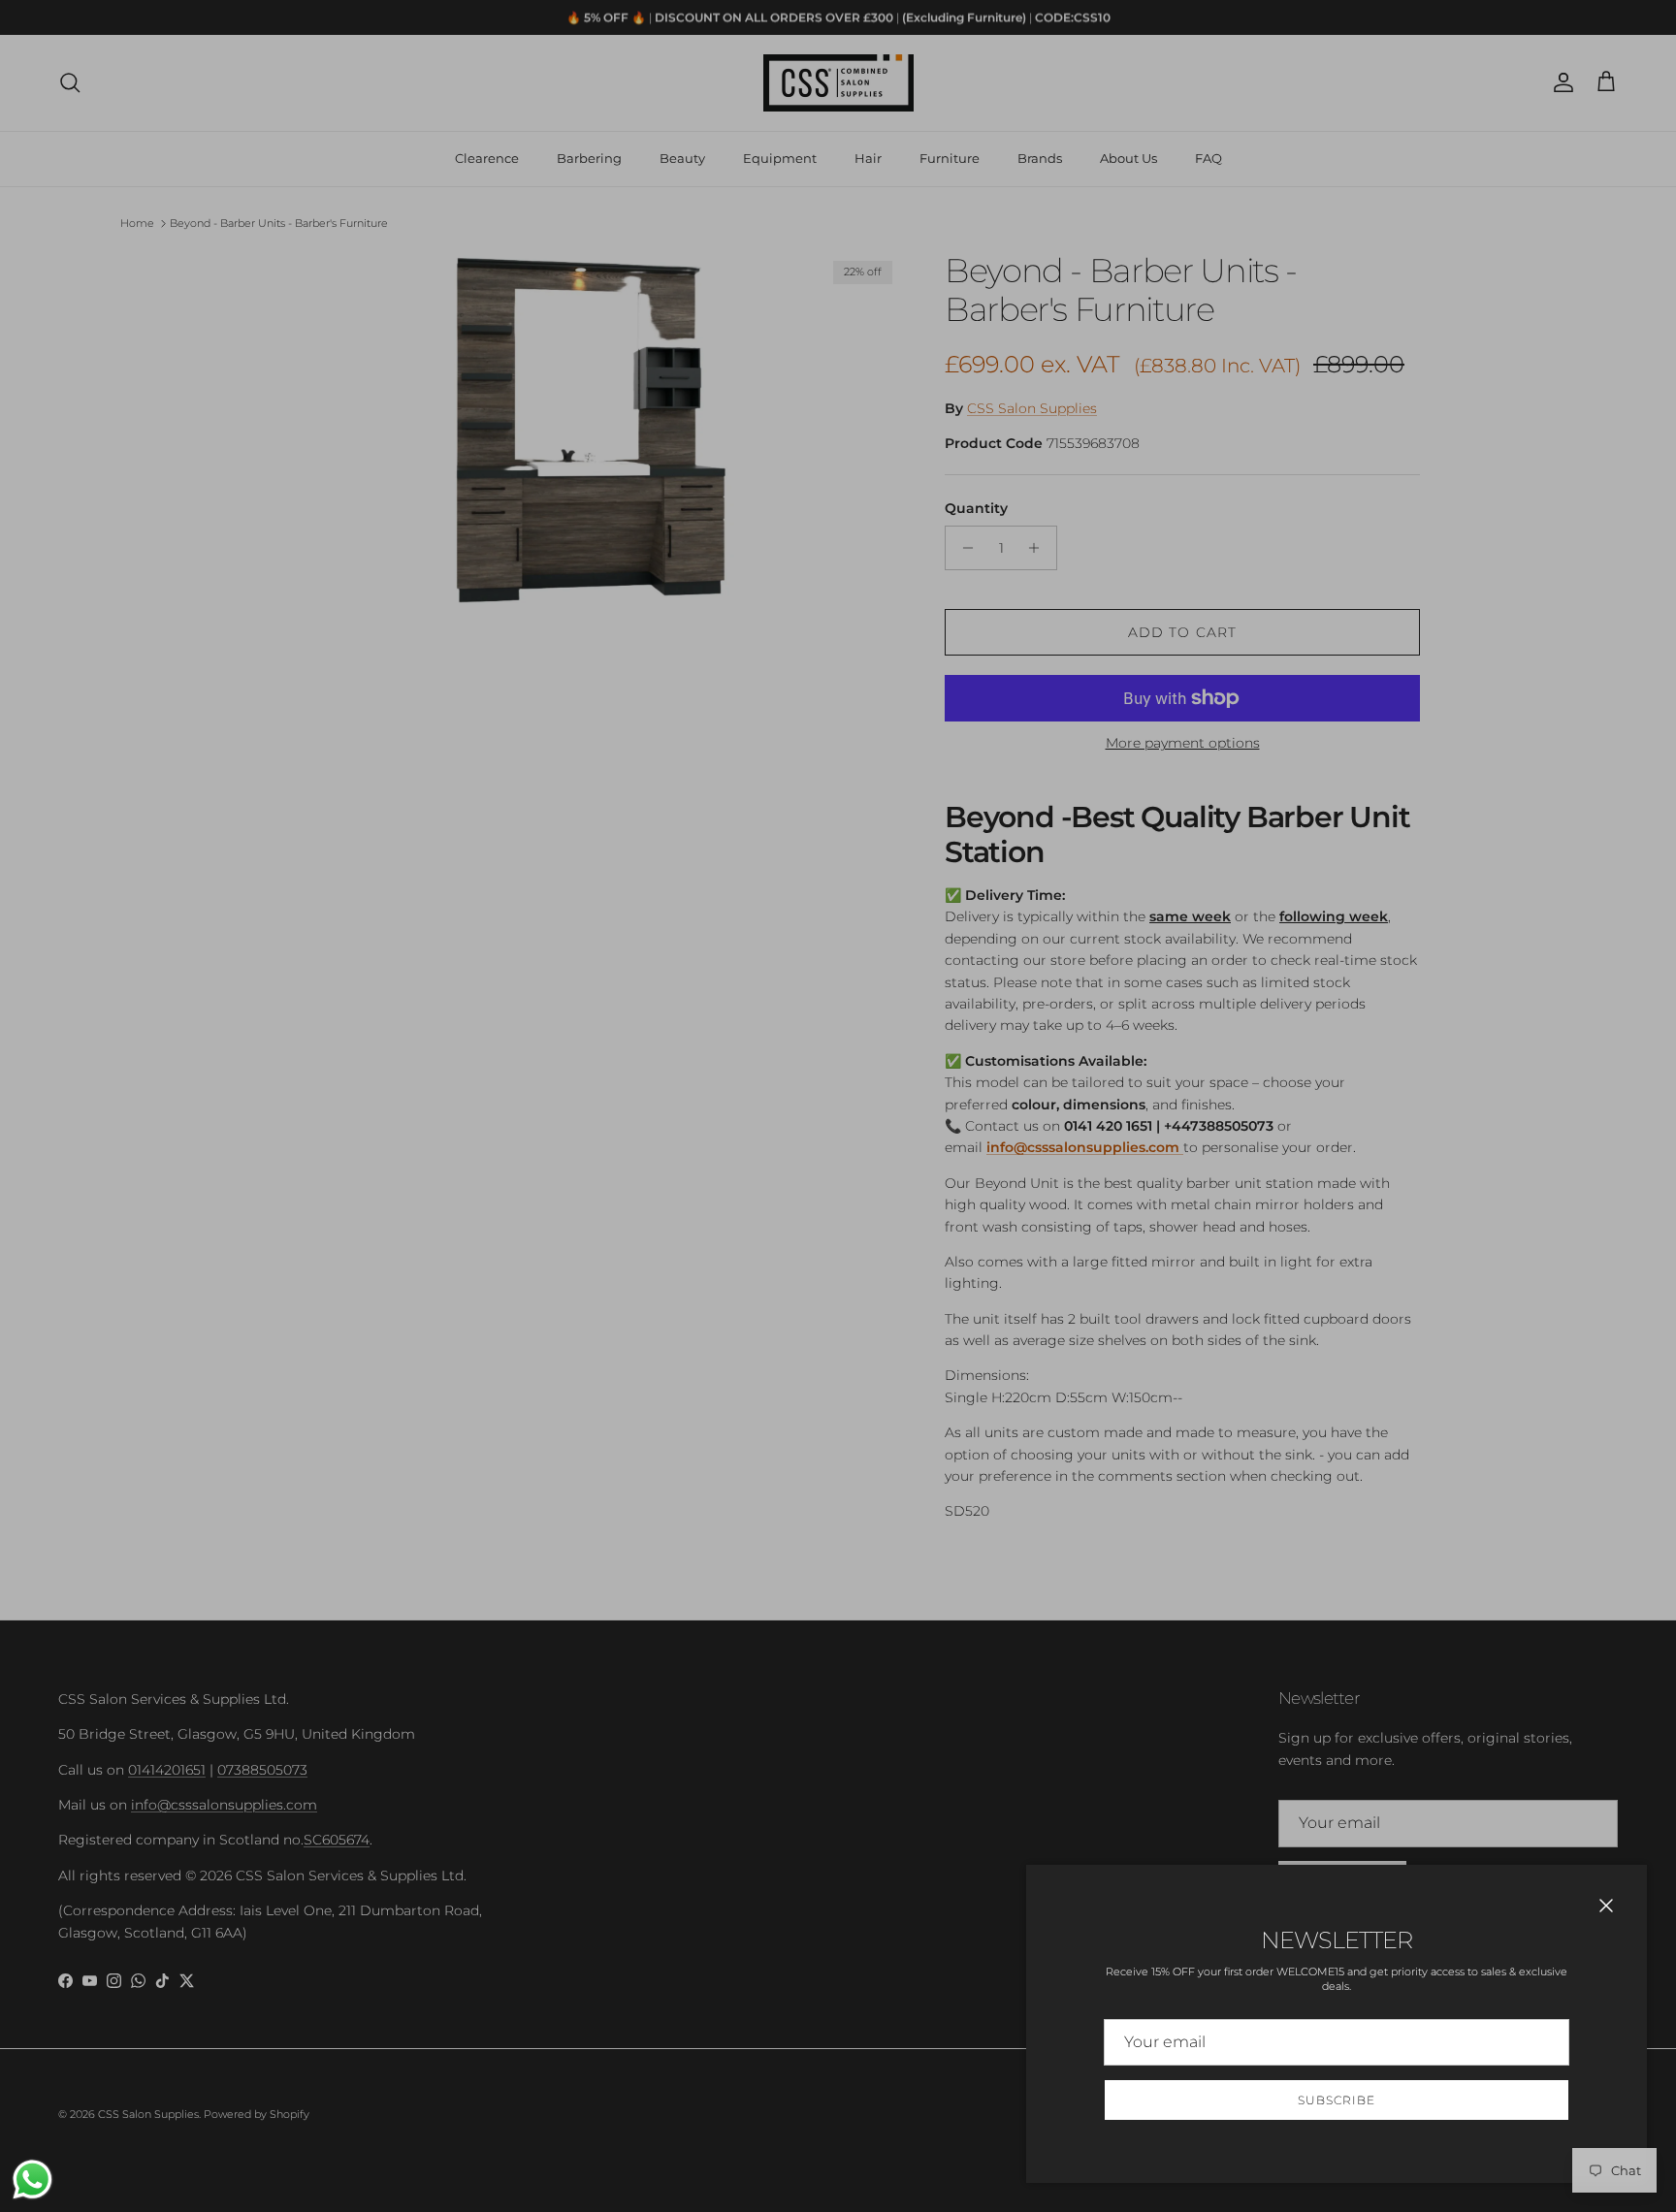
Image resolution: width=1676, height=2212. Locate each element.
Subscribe (1337, 2100)
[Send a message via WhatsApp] (32, 2180)
